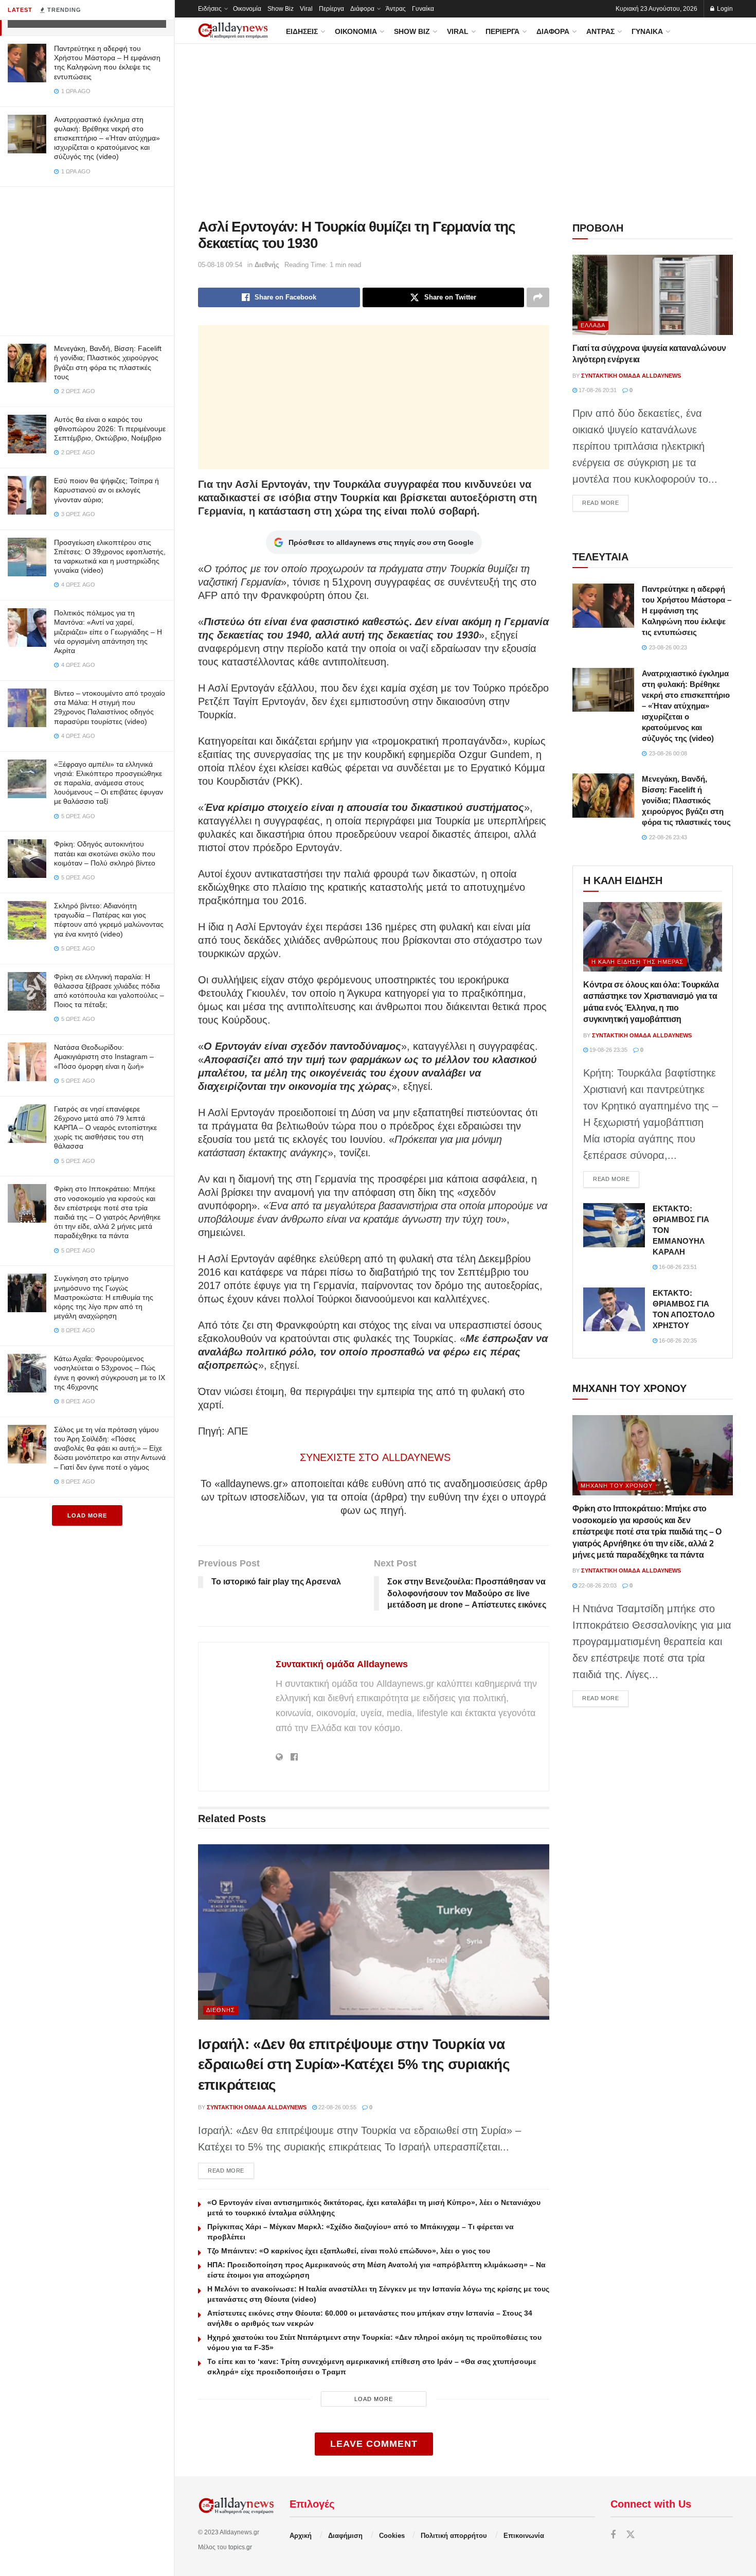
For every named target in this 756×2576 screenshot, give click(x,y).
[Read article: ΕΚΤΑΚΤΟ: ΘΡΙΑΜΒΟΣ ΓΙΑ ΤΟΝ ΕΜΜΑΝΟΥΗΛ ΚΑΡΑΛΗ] (614, 1225)
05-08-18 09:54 (220, 265)
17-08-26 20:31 (597, 390)
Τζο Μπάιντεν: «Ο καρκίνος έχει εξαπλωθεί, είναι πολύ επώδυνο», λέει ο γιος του (349, 2251)
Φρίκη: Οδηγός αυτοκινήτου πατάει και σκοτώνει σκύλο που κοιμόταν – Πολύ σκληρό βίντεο (105, 853)
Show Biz (281, 9)
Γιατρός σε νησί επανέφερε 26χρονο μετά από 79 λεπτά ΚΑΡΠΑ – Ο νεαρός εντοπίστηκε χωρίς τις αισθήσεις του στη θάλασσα (105, 1128)
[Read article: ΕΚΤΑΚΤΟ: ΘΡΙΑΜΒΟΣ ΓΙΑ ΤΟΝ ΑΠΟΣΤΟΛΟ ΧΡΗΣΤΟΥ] (614, 1310)
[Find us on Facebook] (613, 2535)
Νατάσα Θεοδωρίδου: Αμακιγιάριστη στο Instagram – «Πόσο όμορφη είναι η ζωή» (104, 1056)
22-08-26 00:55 (337, 2107)
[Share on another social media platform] (538, 297)
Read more (231, 2170)
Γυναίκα (423, 9)
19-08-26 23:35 (608, 1050)
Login (724, 9)
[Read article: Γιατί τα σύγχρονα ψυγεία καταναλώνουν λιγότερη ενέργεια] (653, 295)
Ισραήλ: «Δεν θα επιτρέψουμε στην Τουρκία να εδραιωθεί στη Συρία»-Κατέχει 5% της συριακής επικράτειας (354, 2064)
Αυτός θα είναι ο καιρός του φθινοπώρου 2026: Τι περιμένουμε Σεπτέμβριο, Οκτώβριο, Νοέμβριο (110, 429)
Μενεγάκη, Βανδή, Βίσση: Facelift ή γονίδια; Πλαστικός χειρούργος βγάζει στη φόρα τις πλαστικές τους (686, 800)
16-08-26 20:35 (677, 1340)
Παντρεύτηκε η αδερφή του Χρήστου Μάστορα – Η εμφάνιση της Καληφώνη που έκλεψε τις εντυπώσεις (687, 611)
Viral (306, 9)
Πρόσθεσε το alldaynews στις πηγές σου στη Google (381, 542)
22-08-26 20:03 (597, 1585)
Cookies (392, 2536)
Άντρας (396, 9)
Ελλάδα (593, 325)
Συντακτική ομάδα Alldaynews (342, 1664)
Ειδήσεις (210, 9)
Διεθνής (267, 265)
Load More (87, 1515)
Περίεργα (331, 9)
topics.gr (240, 2547)
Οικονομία (247, 9)
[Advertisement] (87, 259)
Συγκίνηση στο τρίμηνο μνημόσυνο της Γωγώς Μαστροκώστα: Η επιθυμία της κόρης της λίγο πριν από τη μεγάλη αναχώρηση (104, 1297)
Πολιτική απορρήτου (454, 2536)
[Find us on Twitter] (631, 2535)
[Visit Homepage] (233, 31)
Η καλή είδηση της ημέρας (637, 962)
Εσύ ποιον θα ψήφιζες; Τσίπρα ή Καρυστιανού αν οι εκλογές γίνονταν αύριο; (106, 490)
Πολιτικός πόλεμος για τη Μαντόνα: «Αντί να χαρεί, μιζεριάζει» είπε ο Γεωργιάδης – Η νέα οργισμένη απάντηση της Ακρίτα (108, 632)
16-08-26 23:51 (677, 1267)
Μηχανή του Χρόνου (617, 1486)
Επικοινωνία (524, 2536)
